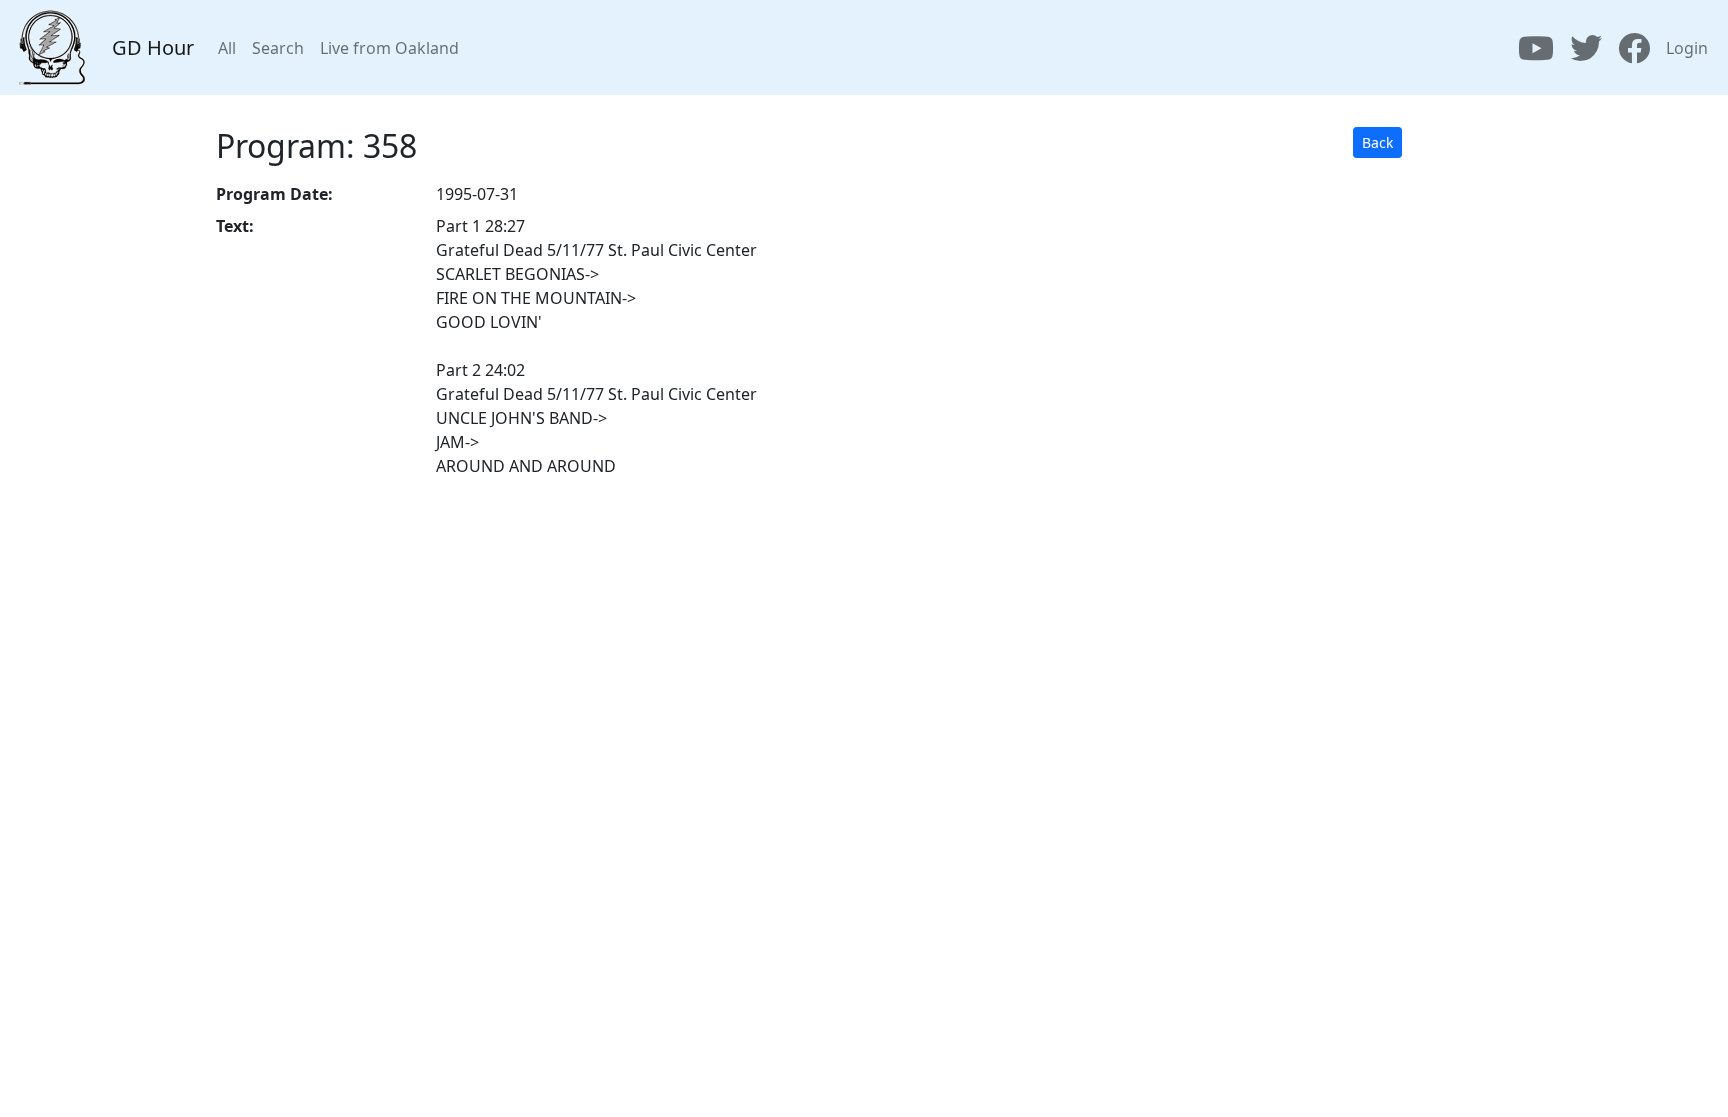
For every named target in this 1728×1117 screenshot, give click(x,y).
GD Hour (153, 47)
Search (278, 48)
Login (1687, 48)
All (227, 48)
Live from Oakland (389, 48)
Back (1377, 142)
